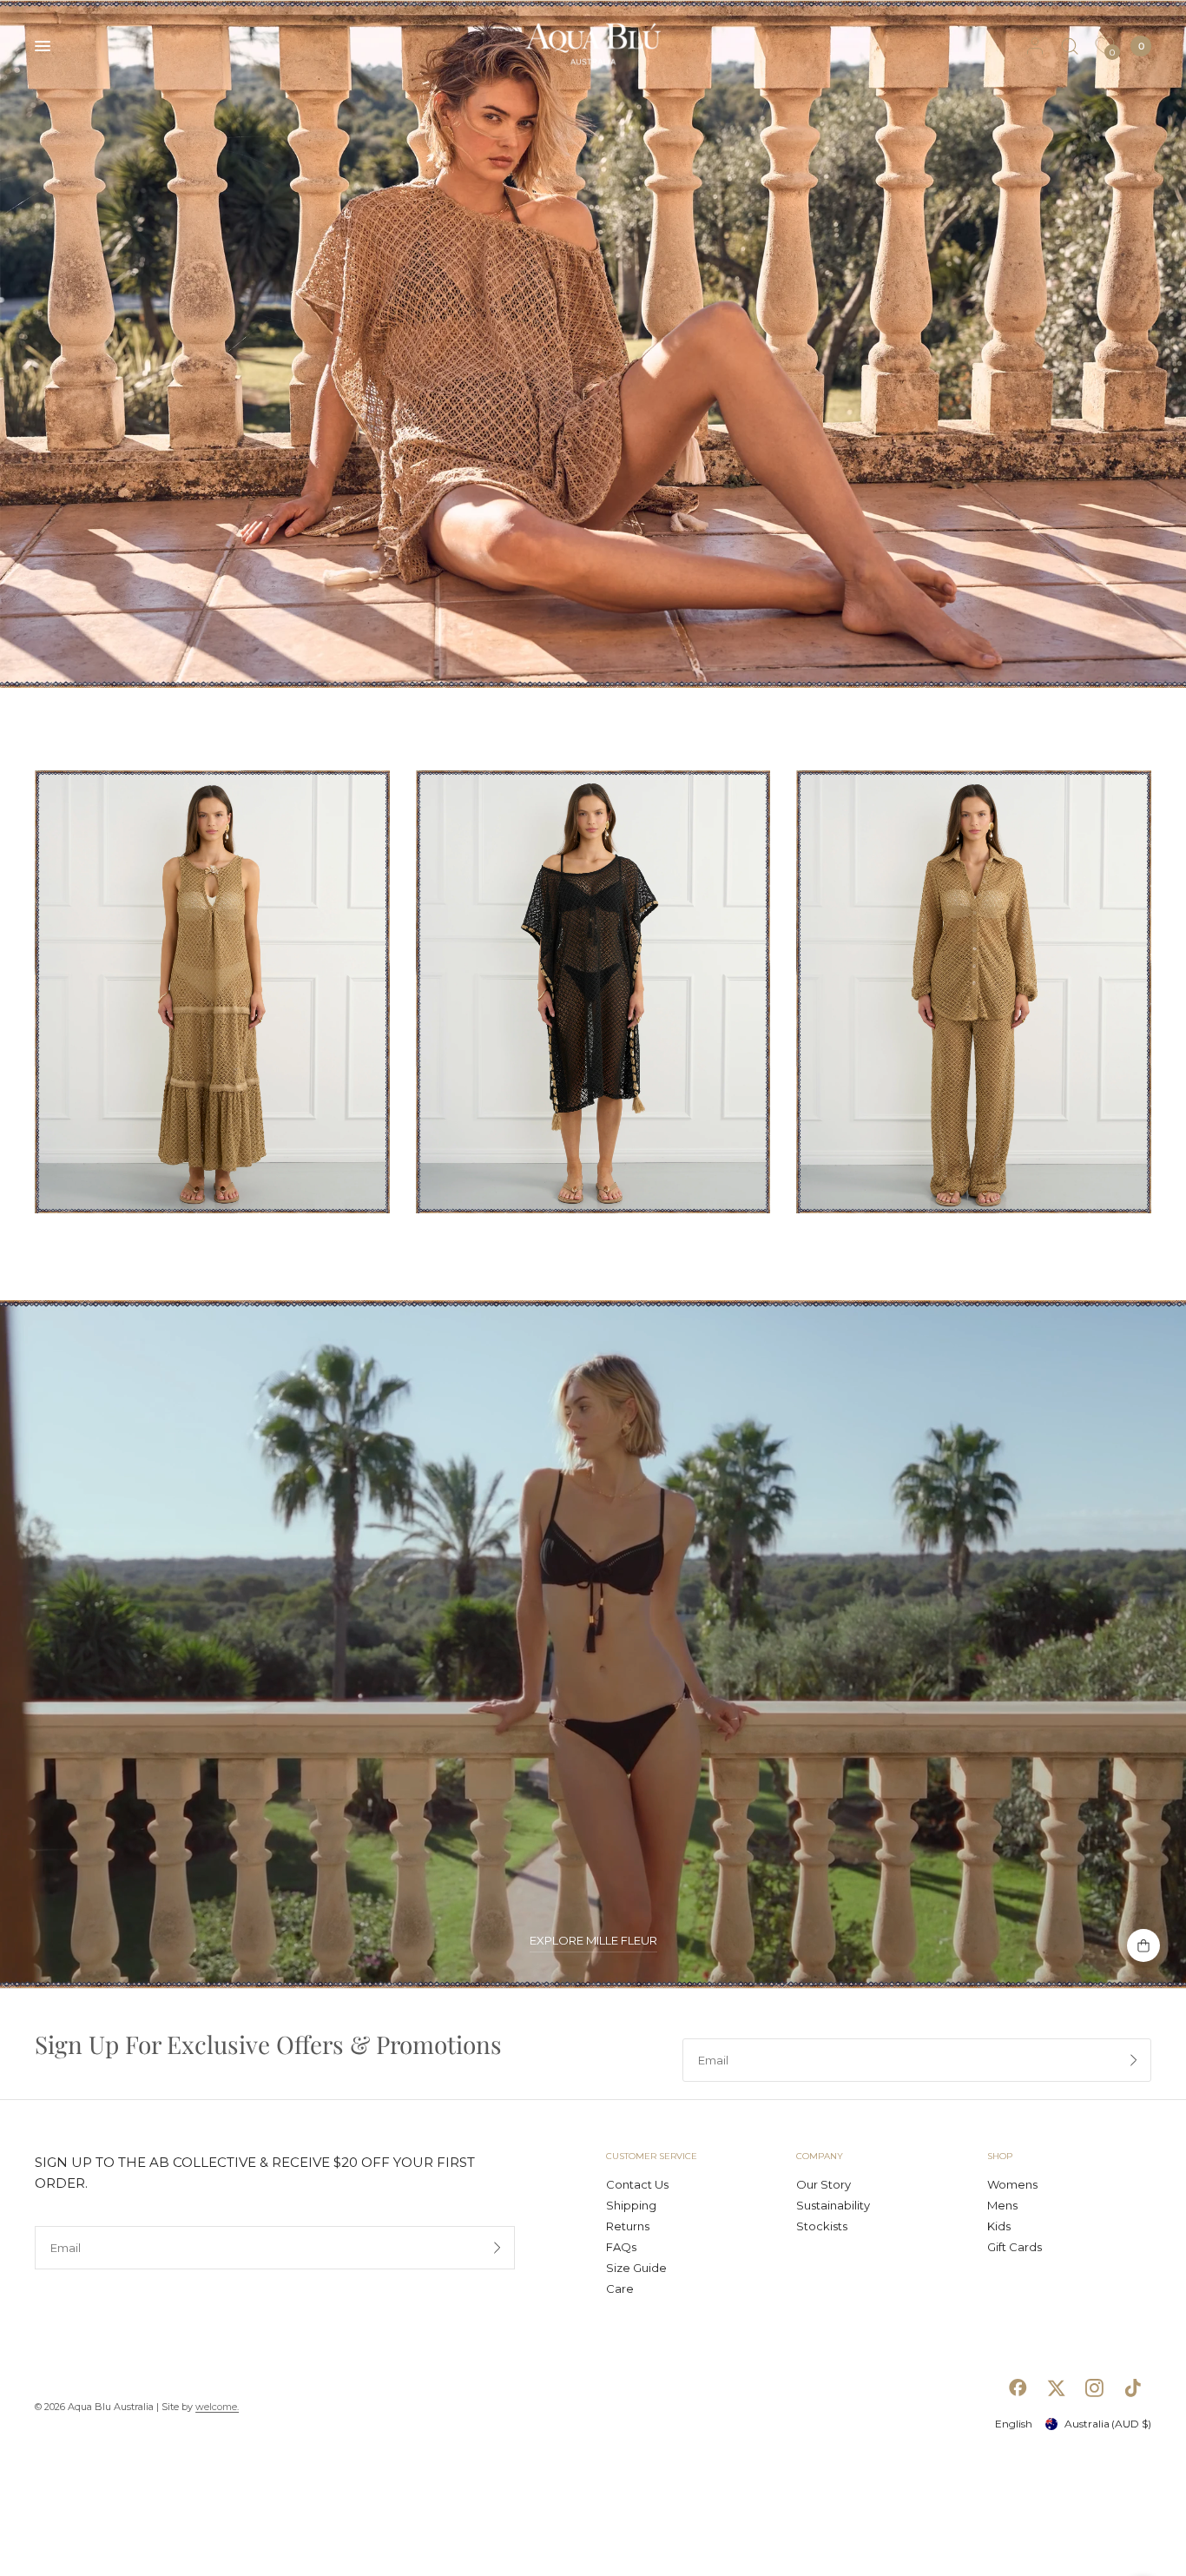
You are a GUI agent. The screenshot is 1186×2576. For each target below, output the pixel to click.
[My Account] (1035, 46)
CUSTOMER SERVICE (652, 2157)
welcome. (217, 2407)
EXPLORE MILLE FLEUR (593, 1941)
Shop (1000, 2157)
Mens (1002, 2205)
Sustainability (833, 2205)
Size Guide (636, 2268)
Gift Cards (1015, 2247)
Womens (1012, 2184)
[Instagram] (1094, 2388)
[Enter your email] (1134, 2060)
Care (620, 2289)
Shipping (631, 2205)
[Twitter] (1056, 2388)
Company (820, 2157)
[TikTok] (1132, 2388)
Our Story (824, 2184)
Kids (999, 2226)
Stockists (822, 2226)
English (1014, 2424)
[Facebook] (1018, 2388)
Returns (628, 2226)
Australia (1108, 2424)
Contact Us (637, 2184)
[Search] (1070, 46)
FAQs (621, 2247)
